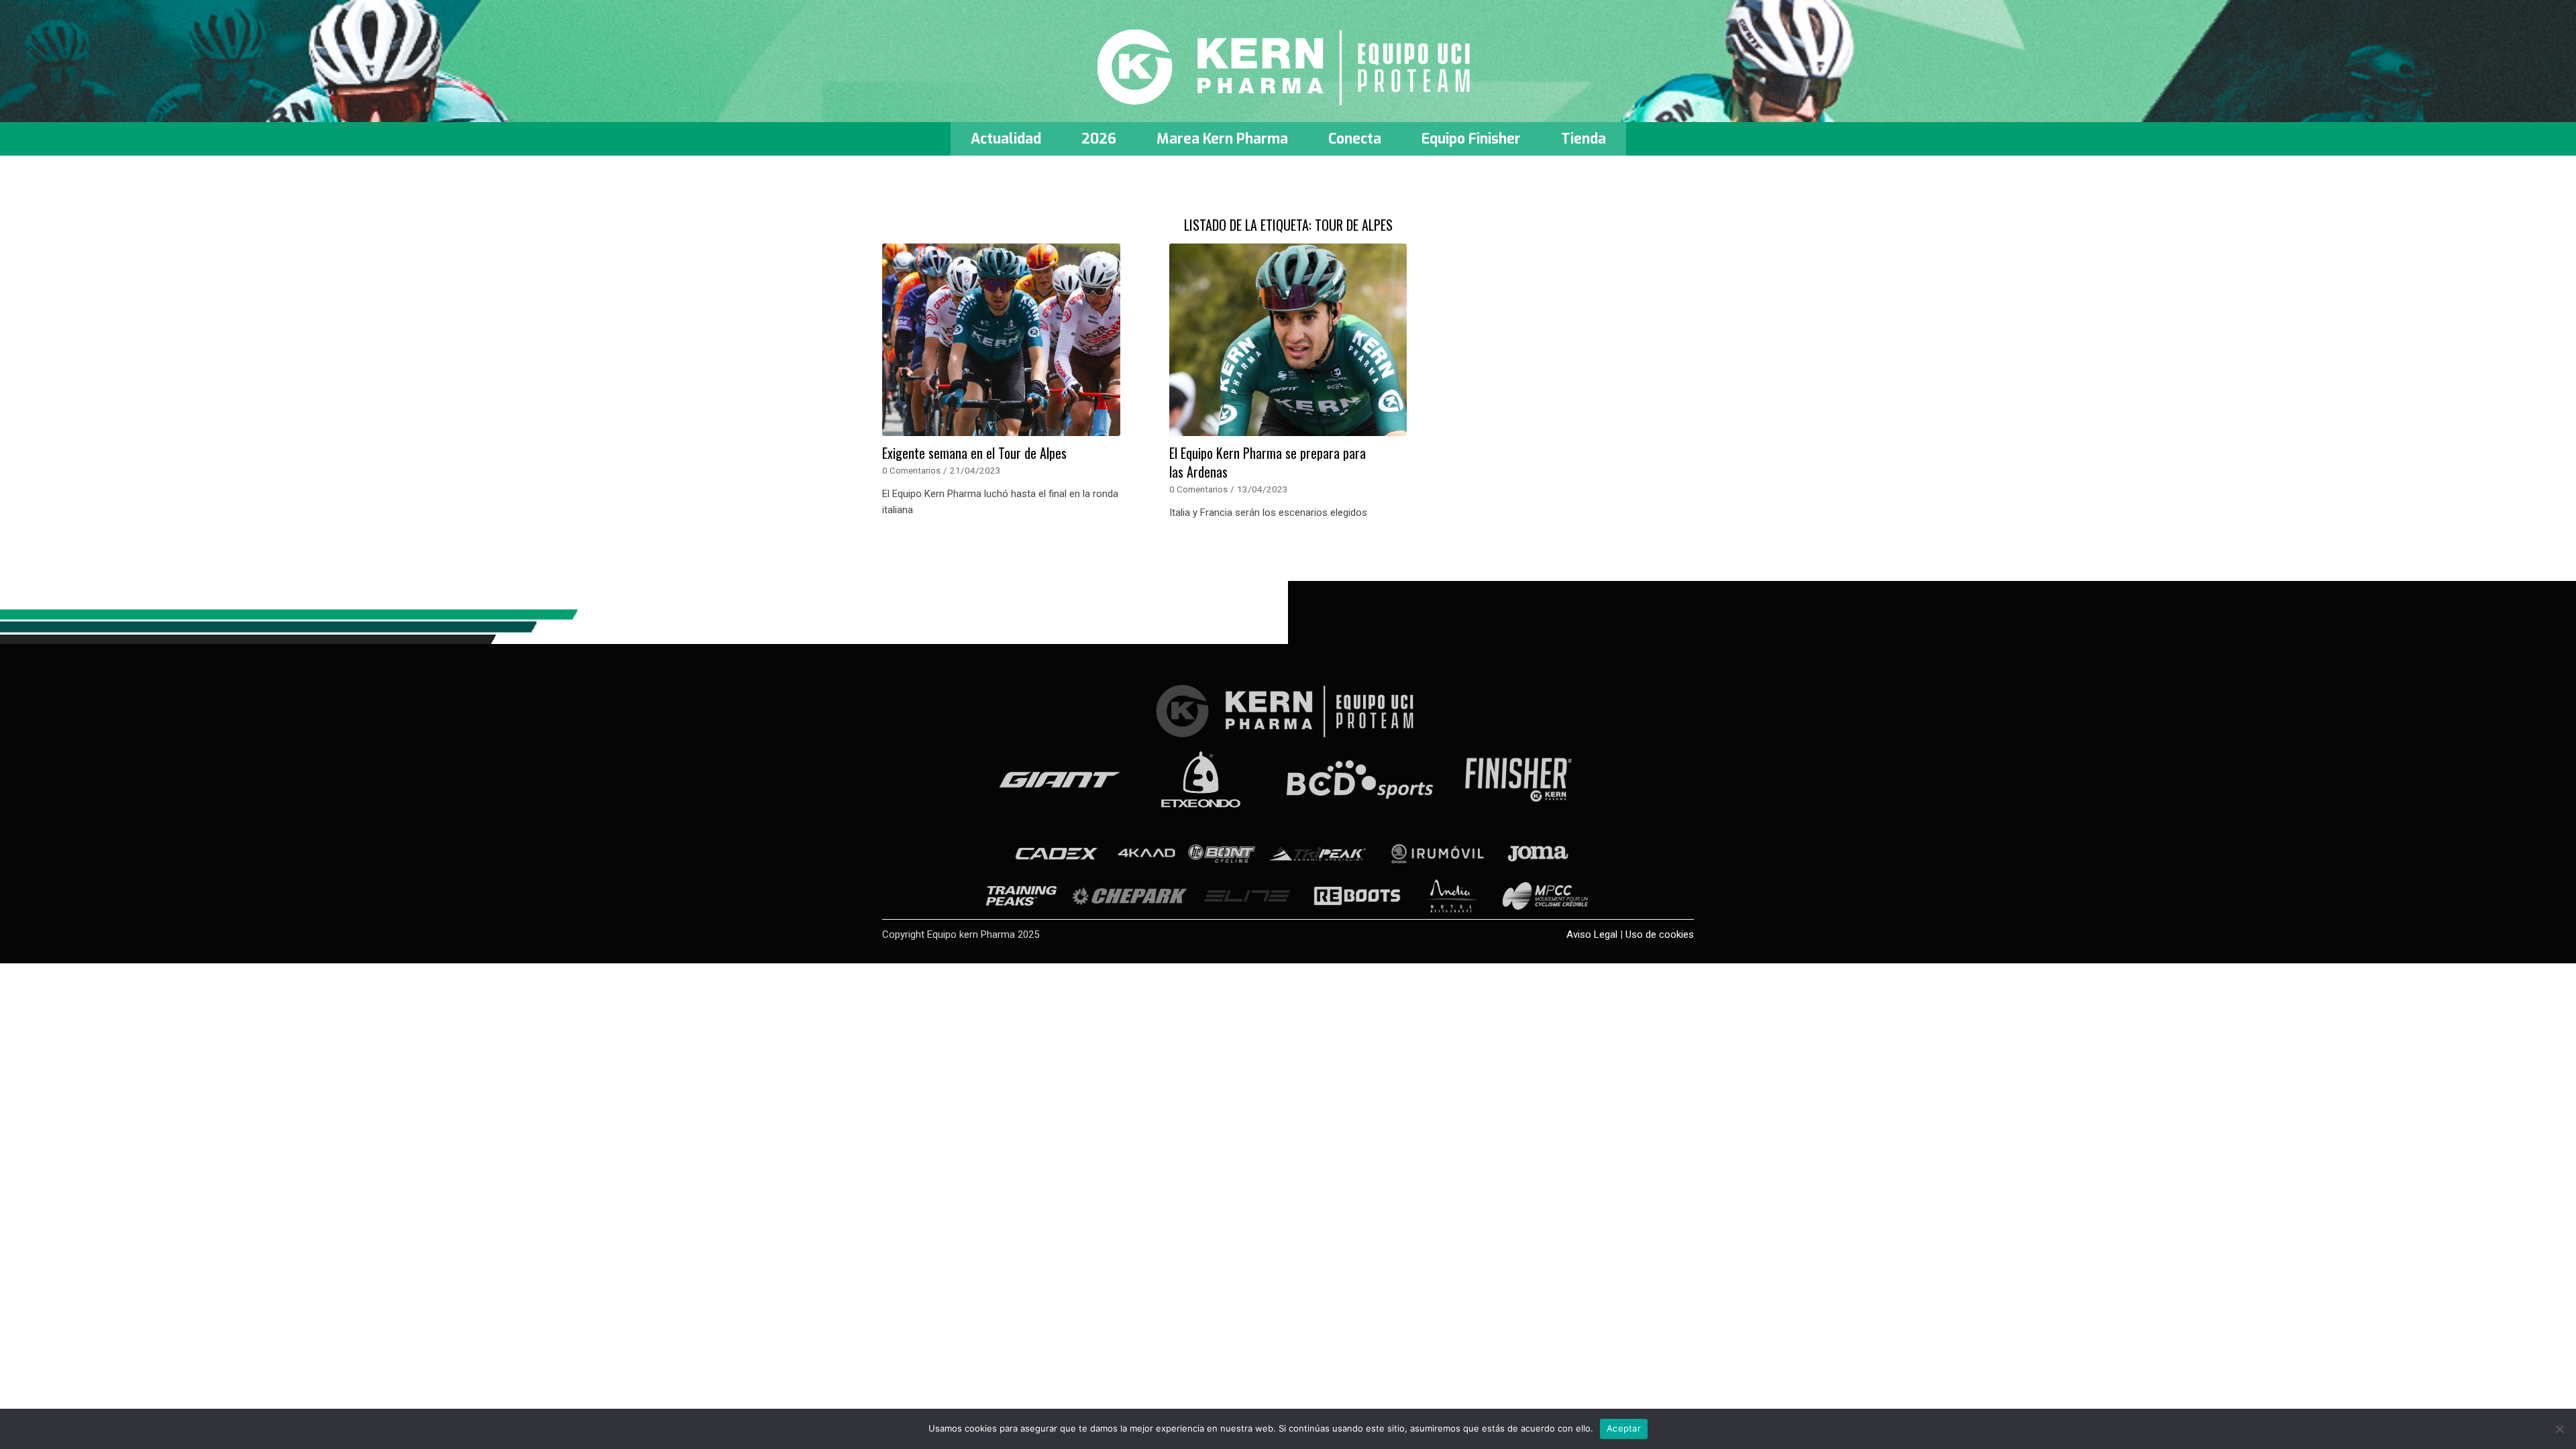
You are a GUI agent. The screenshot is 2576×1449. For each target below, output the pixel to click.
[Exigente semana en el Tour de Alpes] (1001, 340)
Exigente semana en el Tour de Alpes (974, 453)
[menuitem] (1006, 139)
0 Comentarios (911, 470)
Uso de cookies (1660, 934)
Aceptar (1624, 1428)
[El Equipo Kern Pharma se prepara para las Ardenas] (1288, 340)
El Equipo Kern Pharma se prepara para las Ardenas (1268, 462)
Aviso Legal (1592, 934)
